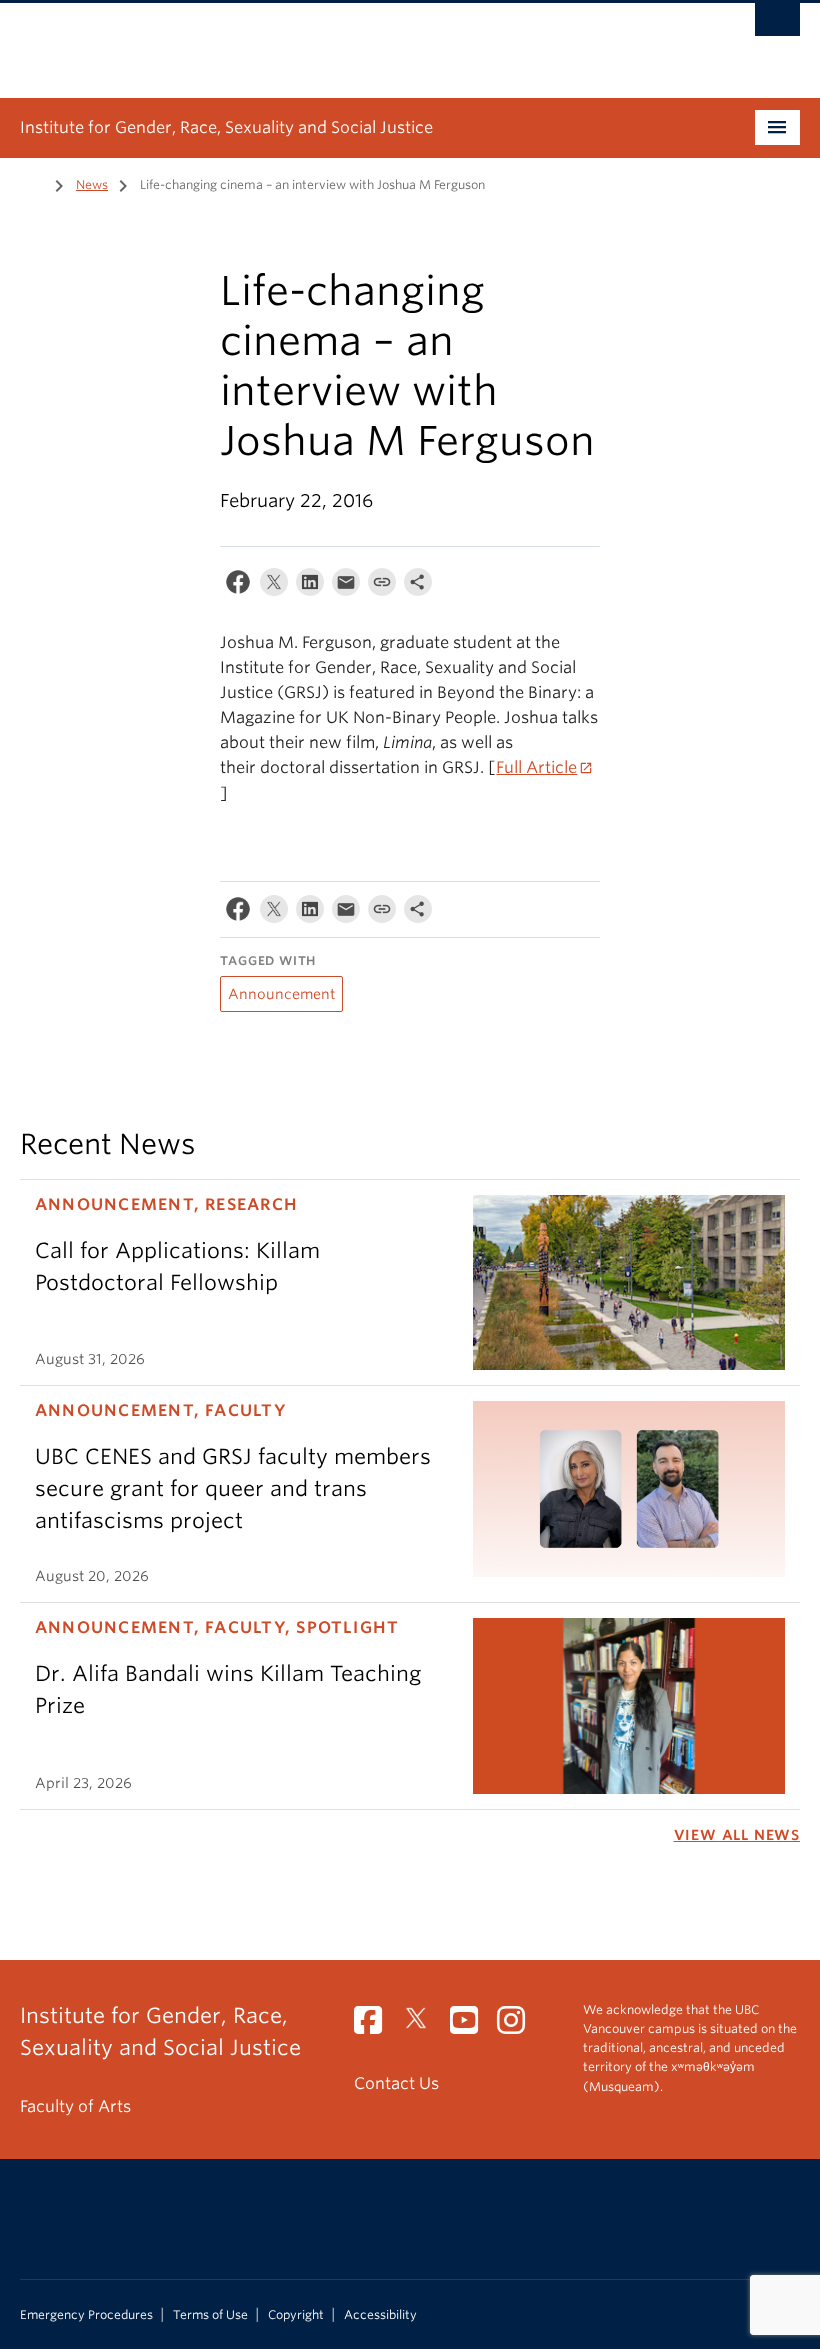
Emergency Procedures (86, 2315)
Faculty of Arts (75, 2106)
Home (32, 183)
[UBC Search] (777, 25)
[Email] (346, 586)
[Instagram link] (518, 2026)
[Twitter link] (423, 2026)
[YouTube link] (471, 2026)
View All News (737, 1835)
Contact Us (396, 2083)
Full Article (536, 767)
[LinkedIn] (310, 586)
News (92, 184)
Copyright (296, 2315)
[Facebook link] (375, 2026)
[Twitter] (274, 586)
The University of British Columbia (351, 41)
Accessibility (380, 2315)
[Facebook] (238, 586)
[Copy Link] (382, 586)
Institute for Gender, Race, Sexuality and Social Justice (226, 127)
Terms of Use (210, 2315)
